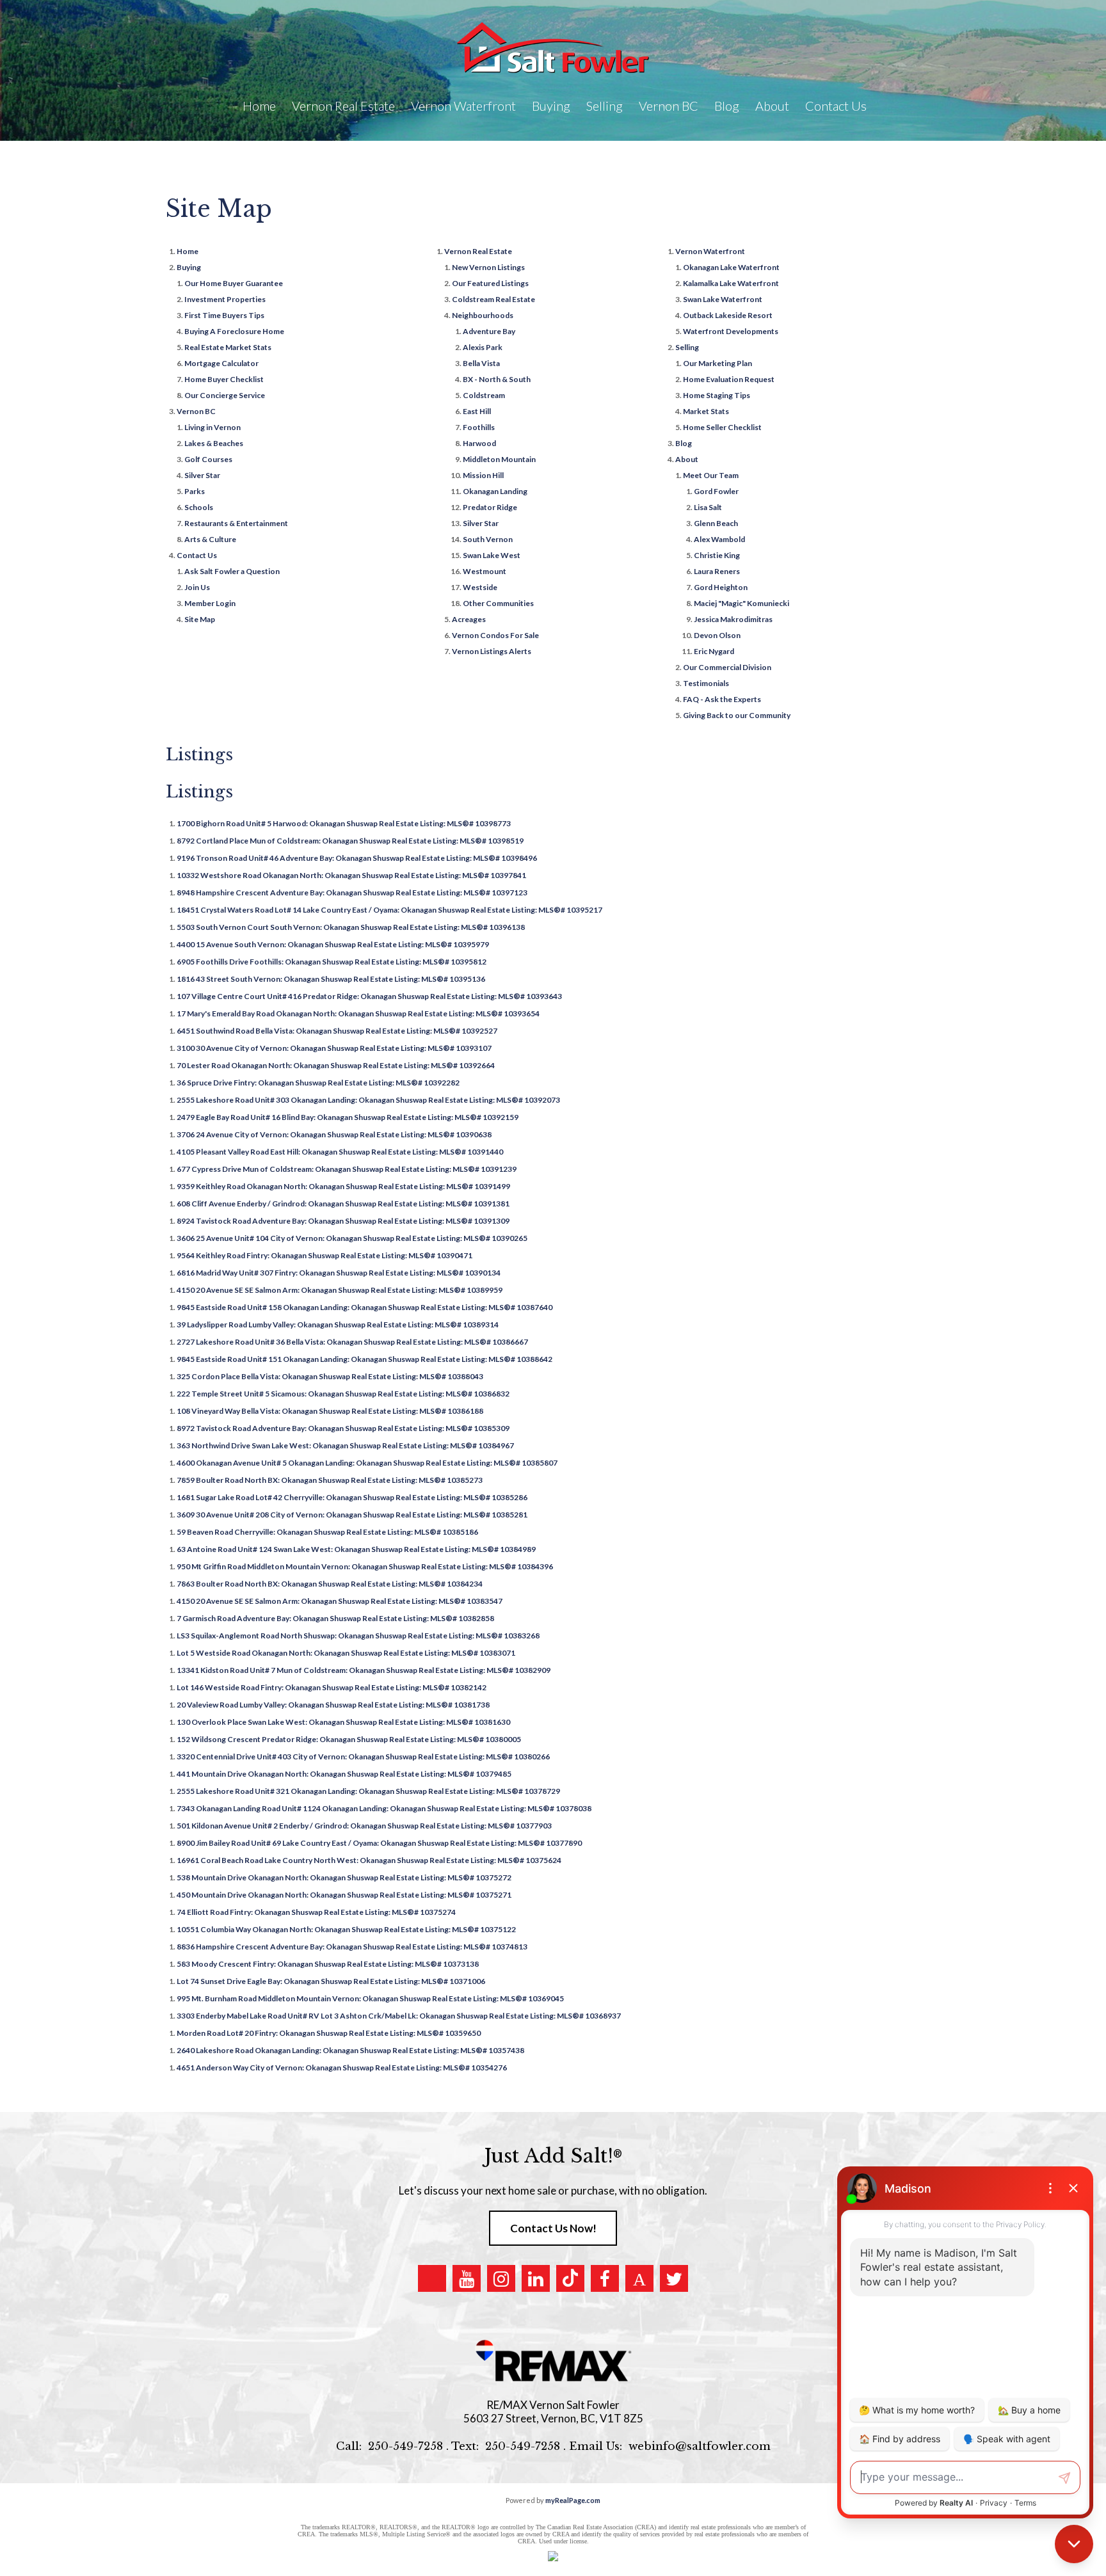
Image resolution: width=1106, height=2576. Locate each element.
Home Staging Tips (717, 395)
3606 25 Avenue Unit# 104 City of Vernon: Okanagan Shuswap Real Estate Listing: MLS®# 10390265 (352, 1238)
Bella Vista (481, 363)
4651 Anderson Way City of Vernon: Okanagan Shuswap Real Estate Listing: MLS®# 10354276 (342, 2068)
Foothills (479, 427)
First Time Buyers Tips (224, 315)
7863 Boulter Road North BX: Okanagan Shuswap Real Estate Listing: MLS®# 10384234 (330, 1584)
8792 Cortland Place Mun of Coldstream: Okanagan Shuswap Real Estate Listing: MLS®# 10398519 (350, 841)
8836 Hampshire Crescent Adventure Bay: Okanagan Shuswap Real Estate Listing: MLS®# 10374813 (352, 1947)
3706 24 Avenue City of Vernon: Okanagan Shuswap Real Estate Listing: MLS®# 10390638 (334, 1134)
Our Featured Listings (490, 283)
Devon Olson (717, 635)
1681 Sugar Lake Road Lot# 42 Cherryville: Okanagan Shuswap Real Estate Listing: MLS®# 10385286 (352, 1497)
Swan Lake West (492, 555)
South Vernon (488, 539)
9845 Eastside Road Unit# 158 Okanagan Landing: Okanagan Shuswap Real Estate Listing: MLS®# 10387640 (365, 1307)
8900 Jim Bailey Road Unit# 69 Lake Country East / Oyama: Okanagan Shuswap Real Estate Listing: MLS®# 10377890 (379, 1843)
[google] (432, 2278)
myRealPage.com (573, 2500)
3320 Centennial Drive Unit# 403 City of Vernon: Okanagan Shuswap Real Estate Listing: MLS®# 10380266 (363, 1756)
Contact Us (197, 555)
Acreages (469, 619)
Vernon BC (196, 411)
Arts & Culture (210, 539)
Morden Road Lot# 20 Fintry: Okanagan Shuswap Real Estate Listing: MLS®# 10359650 (329, 2033)
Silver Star (202, 475)
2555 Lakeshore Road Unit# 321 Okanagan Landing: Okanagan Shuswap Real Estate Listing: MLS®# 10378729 (368, 1791)
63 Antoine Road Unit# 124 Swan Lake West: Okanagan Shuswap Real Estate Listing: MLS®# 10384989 (356, 1549)
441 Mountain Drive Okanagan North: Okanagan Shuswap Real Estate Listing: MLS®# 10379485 (344, 1774)
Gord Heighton (721, 587)
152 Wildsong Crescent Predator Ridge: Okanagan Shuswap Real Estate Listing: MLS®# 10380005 (349, 1739)
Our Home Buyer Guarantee (234, 283)
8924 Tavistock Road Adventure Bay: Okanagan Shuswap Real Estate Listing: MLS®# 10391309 (343, 1221)
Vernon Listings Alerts (492, 651)
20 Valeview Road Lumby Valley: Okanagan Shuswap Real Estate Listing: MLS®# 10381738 (333, 1705)
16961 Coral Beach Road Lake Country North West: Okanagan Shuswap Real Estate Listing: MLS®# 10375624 (369, 1860)
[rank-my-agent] (639, 2278)
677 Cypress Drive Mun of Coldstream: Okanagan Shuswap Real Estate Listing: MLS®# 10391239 (347, 1169)
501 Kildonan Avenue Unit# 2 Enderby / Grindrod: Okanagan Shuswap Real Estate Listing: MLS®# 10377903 (364, 1826)
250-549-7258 (405, 2446)
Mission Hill (483, 475)
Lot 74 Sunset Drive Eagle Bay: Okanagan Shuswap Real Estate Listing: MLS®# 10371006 (331, 1981)
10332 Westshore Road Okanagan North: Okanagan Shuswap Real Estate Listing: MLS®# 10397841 (351, 875)
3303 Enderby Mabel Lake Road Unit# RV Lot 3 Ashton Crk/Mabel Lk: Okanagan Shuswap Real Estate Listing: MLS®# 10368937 (399, 2016)
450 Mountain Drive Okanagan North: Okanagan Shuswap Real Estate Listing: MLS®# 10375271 (344, 1895)
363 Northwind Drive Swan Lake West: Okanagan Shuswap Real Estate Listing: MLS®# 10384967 (345, 1445)
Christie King (717, 555)
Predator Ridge (490, 507)
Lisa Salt (708, 507)
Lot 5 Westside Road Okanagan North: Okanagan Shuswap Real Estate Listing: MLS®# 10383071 (346, 1653)
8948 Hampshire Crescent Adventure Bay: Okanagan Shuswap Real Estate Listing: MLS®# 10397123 (352, 892)
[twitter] (674, 2278)
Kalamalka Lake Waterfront (731, 283)
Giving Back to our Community (737, 715)
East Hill (477, 411)
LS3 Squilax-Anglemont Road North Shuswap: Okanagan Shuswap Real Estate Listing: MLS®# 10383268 (358, 1636)
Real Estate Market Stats (228, 347)
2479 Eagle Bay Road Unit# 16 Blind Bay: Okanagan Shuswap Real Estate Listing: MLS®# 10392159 (348, 1117)
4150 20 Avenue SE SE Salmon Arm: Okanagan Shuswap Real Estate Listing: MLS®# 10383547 (340, 1601)
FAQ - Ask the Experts (722, 699)
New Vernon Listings (488, 267)
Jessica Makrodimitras (733, 619)
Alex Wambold (719, 539)
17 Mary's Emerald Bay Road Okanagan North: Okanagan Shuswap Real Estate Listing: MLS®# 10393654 (358, 1013)
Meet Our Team (711, 475)
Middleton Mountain (499, 459)
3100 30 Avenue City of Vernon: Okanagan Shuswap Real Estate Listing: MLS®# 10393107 (334, 1048)
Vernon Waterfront (710, 251)
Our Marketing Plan (717, 363)
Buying (189, 267)
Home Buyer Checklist (224, 379)
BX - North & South (497, 379)
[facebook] (605, 2278)
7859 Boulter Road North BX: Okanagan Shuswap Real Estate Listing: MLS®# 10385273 (330, 1480)
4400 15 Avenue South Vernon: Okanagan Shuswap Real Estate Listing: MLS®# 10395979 (333, 944)
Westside (480, 587)
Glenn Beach (716, 523)
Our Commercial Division (727, 667)
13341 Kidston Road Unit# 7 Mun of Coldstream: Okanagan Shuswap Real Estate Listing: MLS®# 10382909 (364, 1670)
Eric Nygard (714, 651)
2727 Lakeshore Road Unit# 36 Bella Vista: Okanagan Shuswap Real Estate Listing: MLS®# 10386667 (352, 1342)
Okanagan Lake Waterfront (731, 267)
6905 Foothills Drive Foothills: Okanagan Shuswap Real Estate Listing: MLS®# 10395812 (332, 962)
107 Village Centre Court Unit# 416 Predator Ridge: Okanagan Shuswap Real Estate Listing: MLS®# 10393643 (369, 996)
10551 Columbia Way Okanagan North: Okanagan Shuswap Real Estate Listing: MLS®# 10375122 (346, 1929)
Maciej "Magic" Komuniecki (741, 603)
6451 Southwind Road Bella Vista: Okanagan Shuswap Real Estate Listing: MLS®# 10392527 (337, 1031)
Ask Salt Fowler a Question (232, 571)
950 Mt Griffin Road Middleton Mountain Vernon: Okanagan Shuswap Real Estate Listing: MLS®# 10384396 (365, 1566)
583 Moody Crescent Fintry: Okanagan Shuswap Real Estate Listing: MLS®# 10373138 (328, 1964)
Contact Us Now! (553, 2228)
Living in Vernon (212, 427)
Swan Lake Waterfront (723, 299)
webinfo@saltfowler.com (700, 2446)
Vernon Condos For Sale (495, 635)
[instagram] (501, 2278)
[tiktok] (570, 2278)
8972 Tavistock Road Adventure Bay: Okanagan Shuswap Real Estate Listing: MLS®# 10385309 (343, 1428)
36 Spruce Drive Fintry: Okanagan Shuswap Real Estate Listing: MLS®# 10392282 (318, 1083)
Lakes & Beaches (214, 443)
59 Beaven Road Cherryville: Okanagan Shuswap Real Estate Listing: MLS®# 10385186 (327, 1532)
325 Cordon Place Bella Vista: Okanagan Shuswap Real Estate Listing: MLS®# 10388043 (330, 1376)
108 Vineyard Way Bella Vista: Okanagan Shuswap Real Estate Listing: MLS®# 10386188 (330, 1411)
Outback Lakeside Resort (728, 315)
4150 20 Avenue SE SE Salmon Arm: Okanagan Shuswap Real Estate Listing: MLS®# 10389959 (340, 1290)
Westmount (485, 571)
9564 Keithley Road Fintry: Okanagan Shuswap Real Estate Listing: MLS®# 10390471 (325, 1255)
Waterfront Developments (731, 331)
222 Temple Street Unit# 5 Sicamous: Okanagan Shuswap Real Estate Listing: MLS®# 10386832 (343, 1394)
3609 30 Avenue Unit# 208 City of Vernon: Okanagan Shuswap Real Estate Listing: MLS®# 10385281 (352, 1515)
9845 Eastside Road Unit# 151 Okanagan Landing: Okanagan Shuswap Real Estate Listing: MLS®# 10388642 (365, 1359)
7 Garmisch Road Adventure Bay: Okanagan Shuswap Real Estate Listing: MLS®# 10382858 (335, 1618)
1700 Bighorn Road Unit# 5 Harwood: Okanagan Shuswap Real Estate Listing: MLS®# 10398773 (344, 823)
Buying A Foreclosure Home (234, 331)
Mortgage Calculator (221, 363)
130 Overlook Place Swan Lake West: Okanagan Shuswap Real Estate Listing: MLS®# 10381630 (343, 1722)
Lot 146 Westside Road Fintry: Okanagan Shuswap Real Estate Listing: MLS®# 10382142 (332, 1687)
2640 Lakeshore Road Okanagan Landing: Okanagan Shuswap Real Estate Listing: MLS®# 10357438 (350, 2050)
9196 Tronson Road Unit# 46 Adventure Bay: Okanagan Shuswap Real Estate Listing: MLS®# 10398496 (357, 858)
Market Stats (706, 411)
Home (259, 106)
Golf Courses (208, 459)
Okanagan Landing (495, 491)
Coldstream (484, 395)
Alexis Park (483, 347)
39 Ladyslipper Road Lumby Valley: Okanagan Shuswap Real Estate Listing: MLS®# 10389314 (338, 1324)
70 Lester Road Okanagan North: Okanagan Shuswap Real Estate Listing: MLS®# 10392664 (336, 1065)
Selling (687, 347)
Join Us (197, 587)
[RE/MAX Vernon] (553, 2361)
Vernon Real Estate (478, 251)
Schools (199, 507)
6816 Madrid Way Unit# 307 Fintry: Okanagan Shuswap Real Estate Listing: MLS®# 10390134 (339, 1273)
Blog (727, 106)
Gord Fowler (716, 491)
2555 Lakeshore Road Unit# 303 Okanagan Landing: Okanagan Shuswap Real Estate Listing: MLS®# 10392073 (368, 1100)
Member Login (210, 603)
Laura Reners (717, 571)
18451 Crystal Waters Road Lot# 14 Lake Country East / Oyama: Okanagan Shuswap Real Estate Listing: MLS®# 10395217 (389, 910)
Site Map (200, 619)
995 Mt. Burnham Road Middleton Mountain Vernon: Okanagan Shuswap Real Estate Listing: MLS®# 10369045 (370, 1998)
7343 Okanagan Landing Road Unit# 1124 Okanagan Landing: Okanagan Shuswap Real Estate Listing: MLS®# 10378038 (384, 1808)
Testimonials (706, 683)
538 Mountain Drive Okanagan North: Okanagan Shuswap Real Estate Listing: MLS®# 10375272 (344, 1877)
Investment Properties (225, 299)
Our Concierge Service (225, 395)
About (687, 459)
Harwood (479, 443)
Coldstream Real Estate (493, 299)
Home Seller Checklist (722, 427)
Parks (195, 491)
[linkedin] (536, 2278)
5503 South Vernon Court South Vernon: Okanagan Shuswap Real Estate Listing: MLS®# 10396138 (351, 927)
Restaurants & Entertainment (236, 523)
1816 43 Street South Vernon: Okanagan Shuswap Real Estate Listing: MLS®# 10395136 (331, 979)
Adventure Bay (489, 331)
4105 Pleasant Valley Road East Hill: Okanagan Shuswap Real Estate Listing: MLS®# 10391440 (340, 1152)
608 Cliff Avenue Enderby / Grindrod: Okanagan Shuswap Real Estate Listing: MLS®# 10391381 (343, 1204)
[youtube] (467, 2278)
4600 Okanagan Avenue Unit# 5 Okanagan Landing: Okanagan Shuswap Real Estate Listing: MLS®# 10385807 (367, 1463)
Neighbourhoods (483, 315)
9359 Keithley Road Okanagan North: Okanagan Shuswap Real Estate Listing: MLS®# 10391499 (343, 1186)
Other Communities (498, 603)
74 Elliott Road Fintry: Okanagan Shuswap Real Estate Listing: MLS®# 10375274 (316, 1912)
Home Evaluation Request (729, 379)
